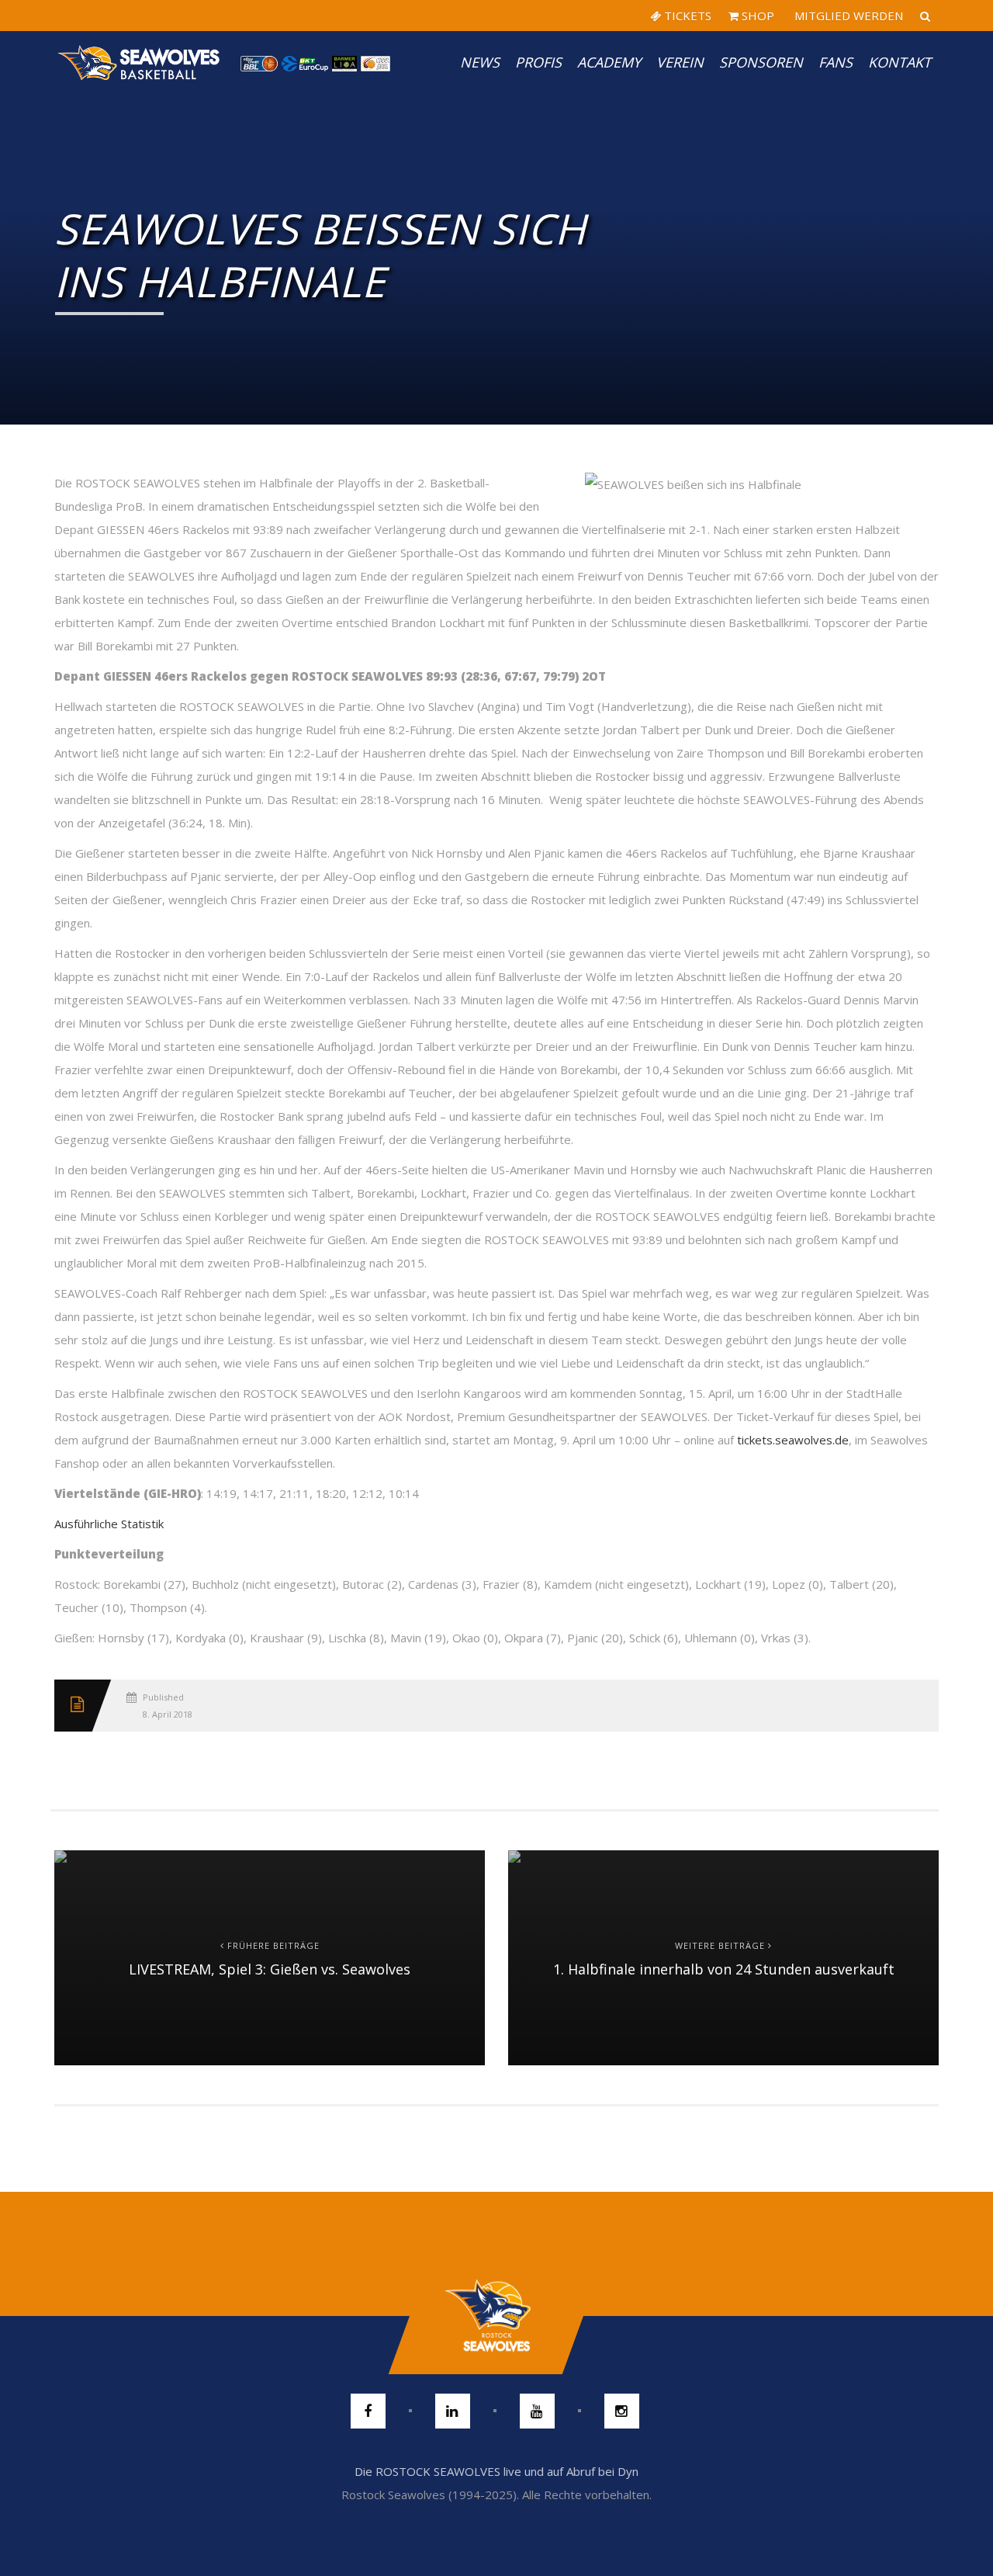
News (480, 62)
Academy (609, 62)
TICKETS (686, 16)
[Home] (140, 62)
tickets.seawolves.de (793, 1440)
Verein (680, 62)
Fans (836, 62)
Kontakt (900, 62)
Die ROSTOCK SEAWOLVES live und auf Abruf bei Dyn (496, 2471)
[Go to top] (496, 2316)
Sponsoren (761, 62)
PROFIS (538, 62)
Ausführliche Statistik (109, 1524)
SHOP (756, 16)
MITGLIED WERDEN (847, 16)
